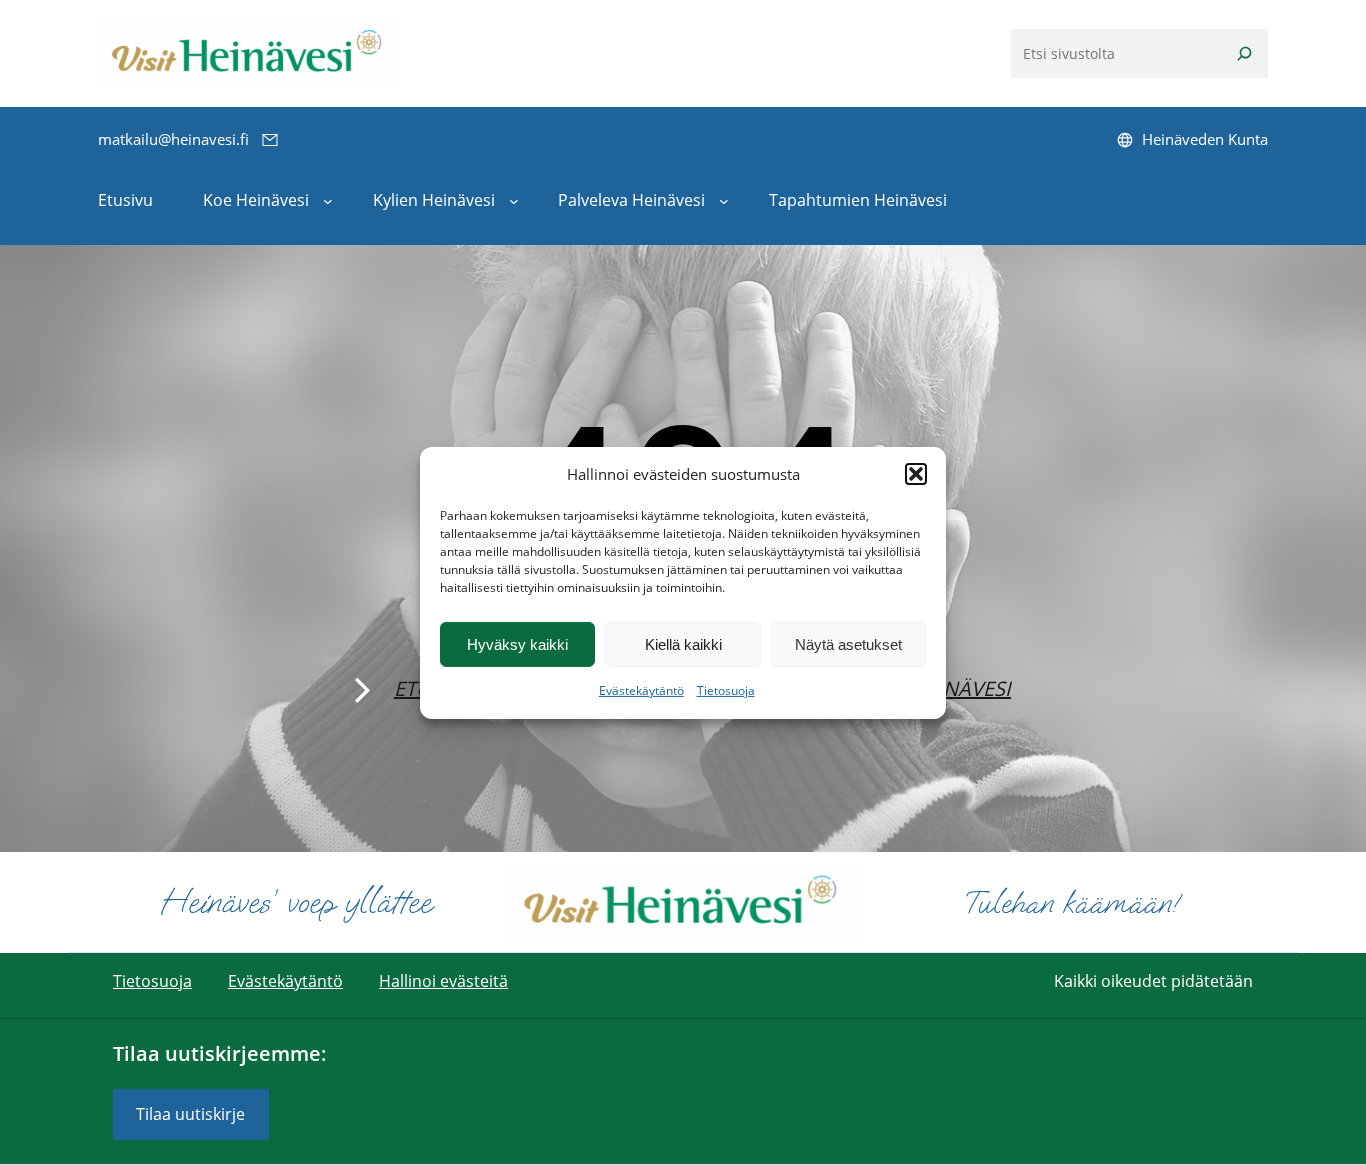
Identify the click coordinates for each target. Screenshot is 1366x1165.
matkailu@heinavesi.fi (173, 139)
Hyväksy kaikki (517, 644)
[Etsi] (1245, 53)
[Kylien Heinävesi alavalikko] (514, 201)
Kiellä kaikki (683, 644)
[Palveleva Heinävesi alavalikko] (724, 201)
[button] (916, 474)
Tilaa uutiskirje (190, 1114)
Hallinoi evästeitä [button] (443, 981)
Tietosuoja (726, 690)
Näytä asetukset (848, 644)
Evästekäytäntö (641, 690)
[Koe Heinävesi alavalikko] (328, 201)
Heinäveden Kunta (1205, 139)
